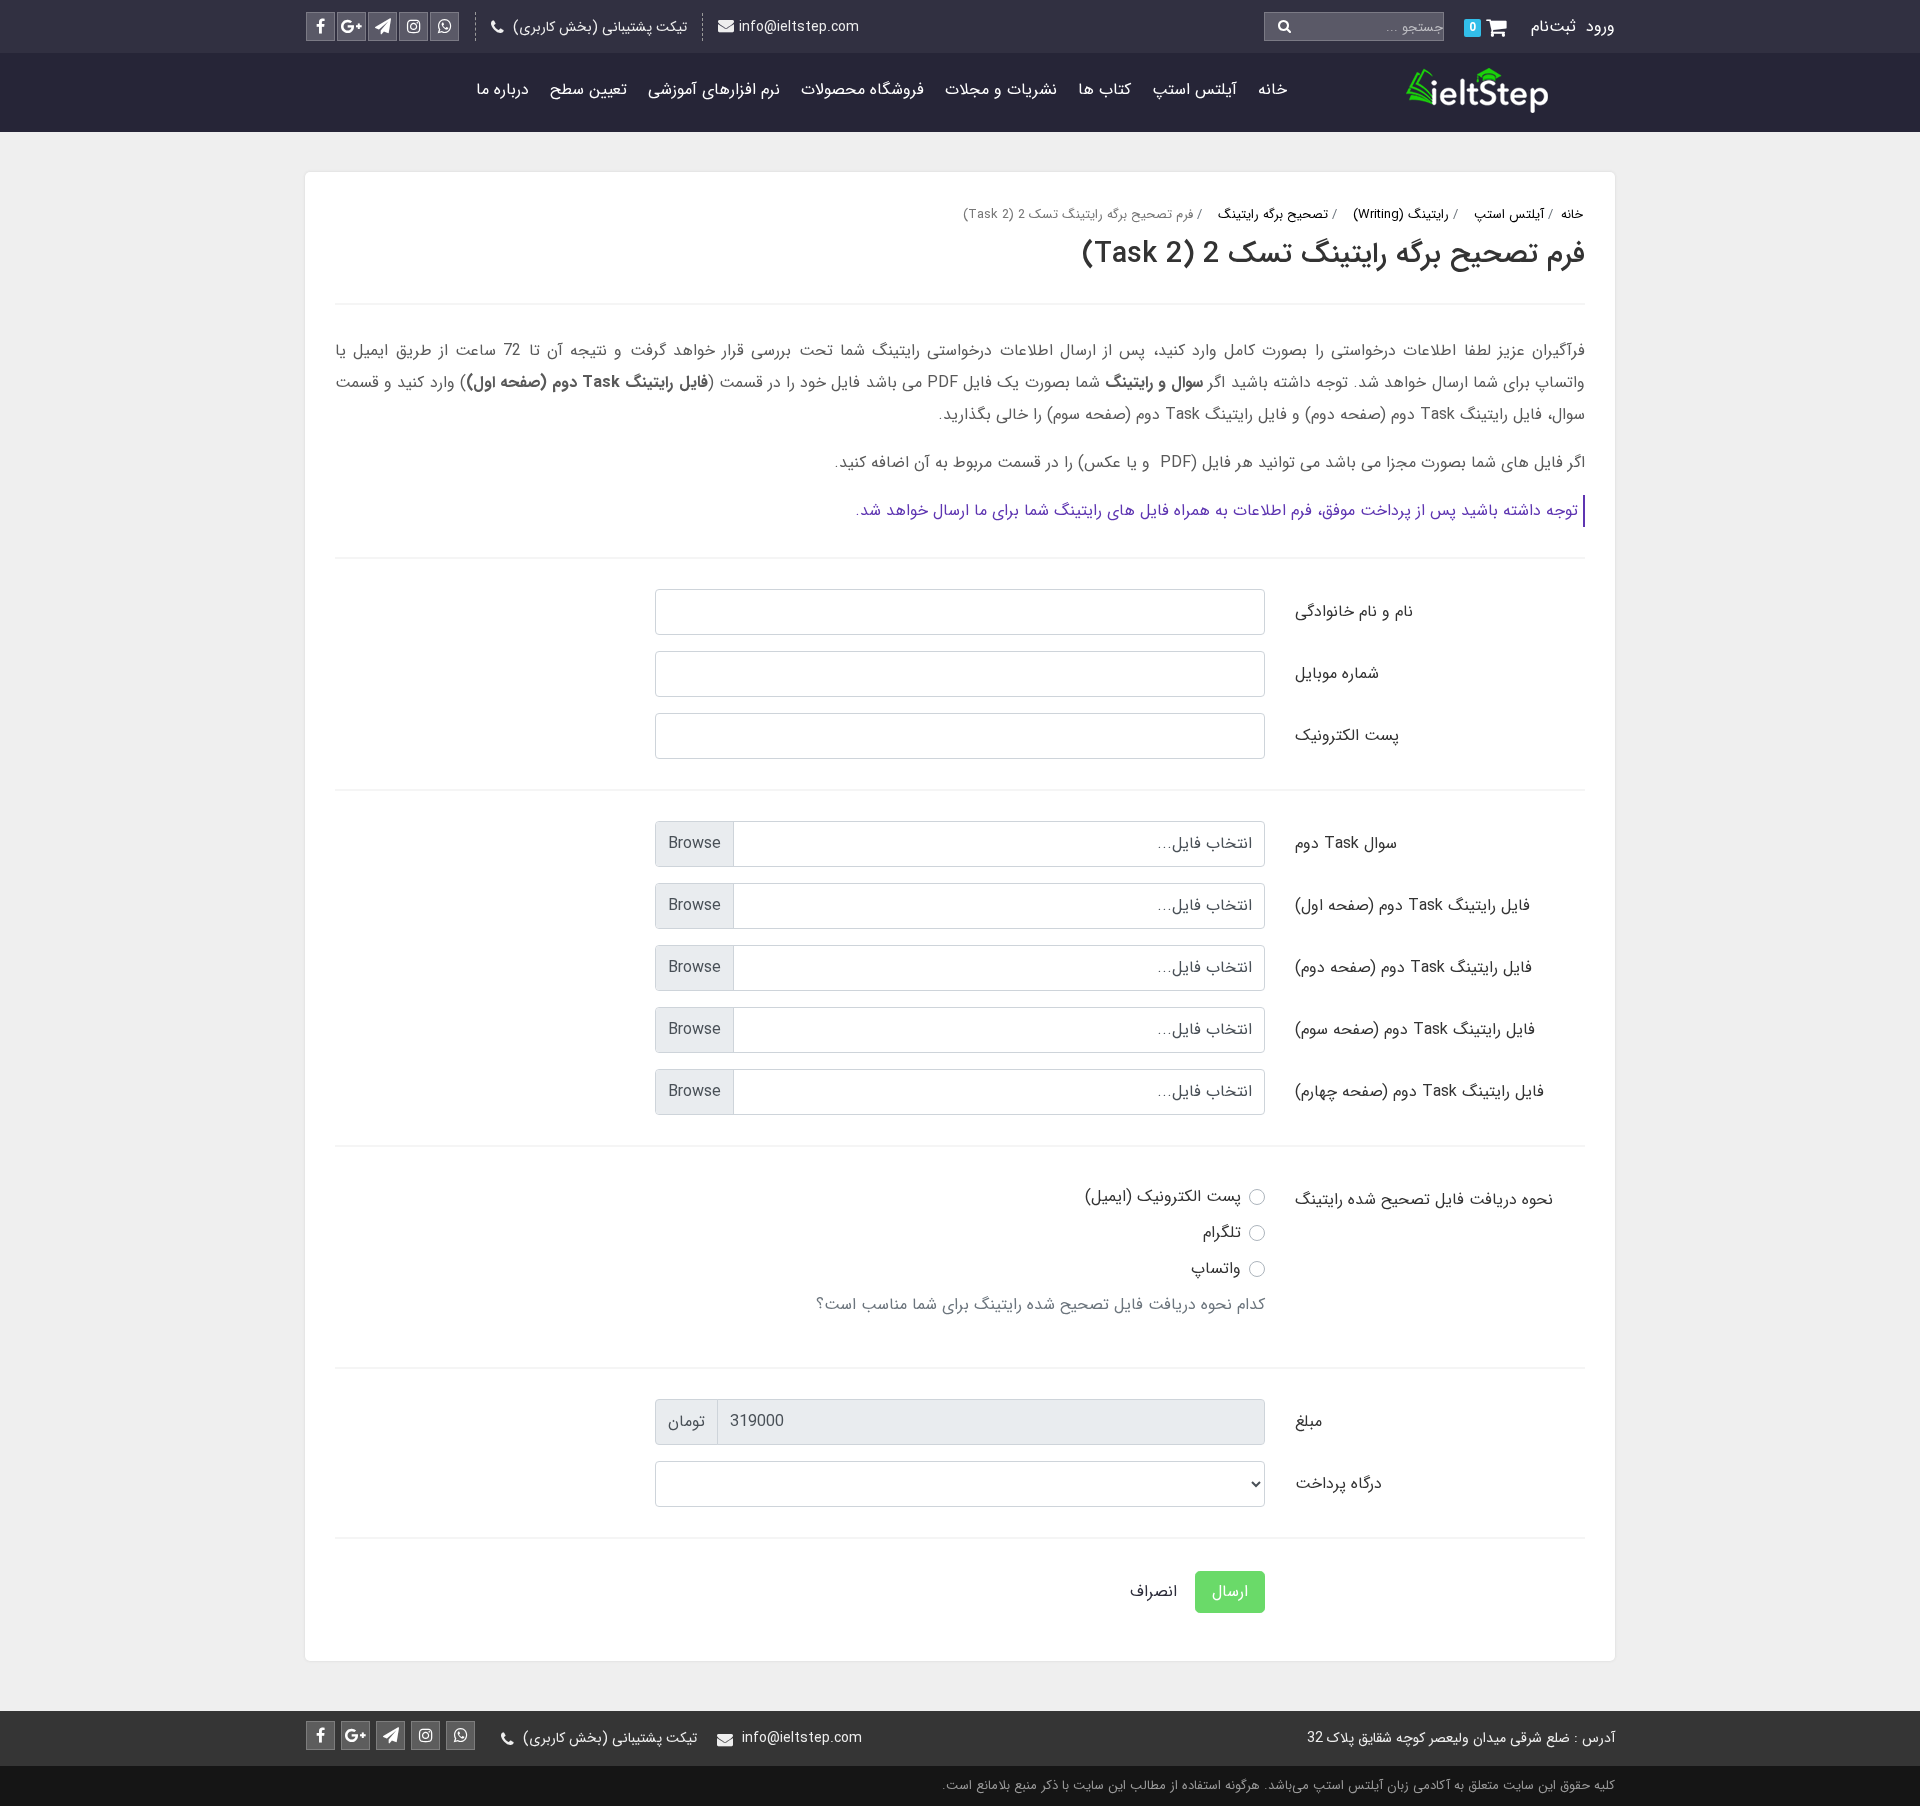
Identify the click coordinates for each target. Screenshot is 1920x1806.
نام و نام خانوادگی (1354, 611)
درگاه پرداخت (1338, 1483)
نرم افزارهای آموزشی (714, 89)
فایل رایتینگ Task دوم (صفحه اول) (1412, 905)
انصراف (1153, 1591)
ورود (1600, 26)
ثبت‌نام (1553, 26)
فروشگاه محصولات (862, 89)
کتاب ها (1104, 89)
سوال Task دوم (1346, 843)
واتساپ (1216, 1268)
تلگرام (1222, 1232)
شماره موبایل (1337, 673)
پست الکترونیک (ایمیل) (1163, 1196)
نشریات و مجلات (1001, 89)
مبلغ (1308, 1421)
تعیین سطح (588, 89)
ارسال (1230, 1591)
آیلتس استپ (1194, 89)
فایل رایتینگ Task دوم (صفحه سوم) (1415, 1029)
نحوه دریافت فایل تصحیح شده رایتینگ (1424, 1199)
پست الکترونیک (1347, 735)
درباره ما (502, 89)
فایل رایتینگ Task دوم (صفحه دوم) (1413, 967)
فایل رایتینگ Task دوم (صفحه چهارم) (1419, 1091)
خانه (1272, 89)
